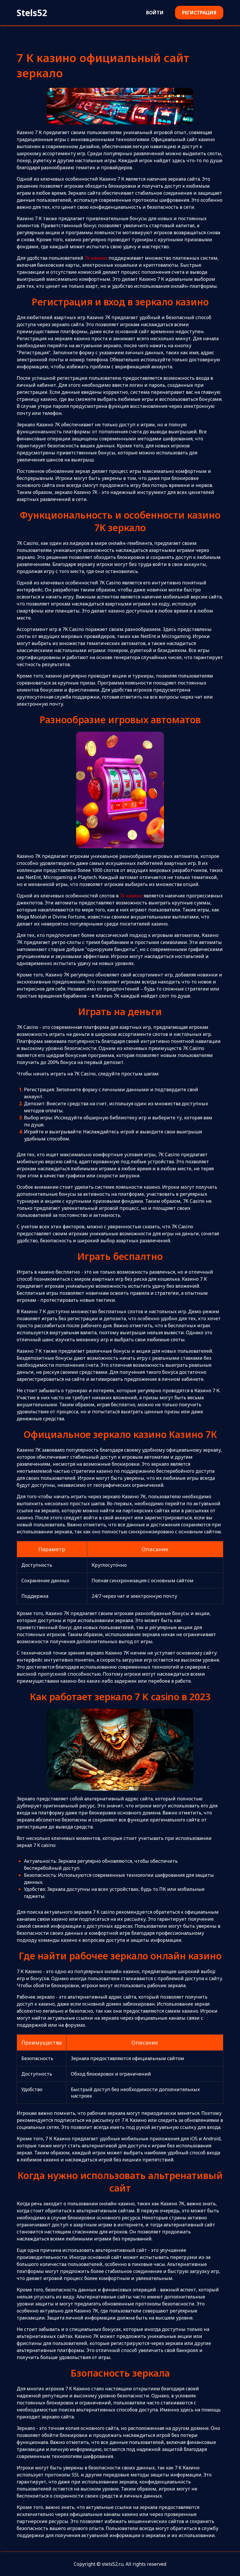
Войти (155, 13)
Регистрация (199, 13)
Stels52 (32, 13)
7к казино (96, 258)
